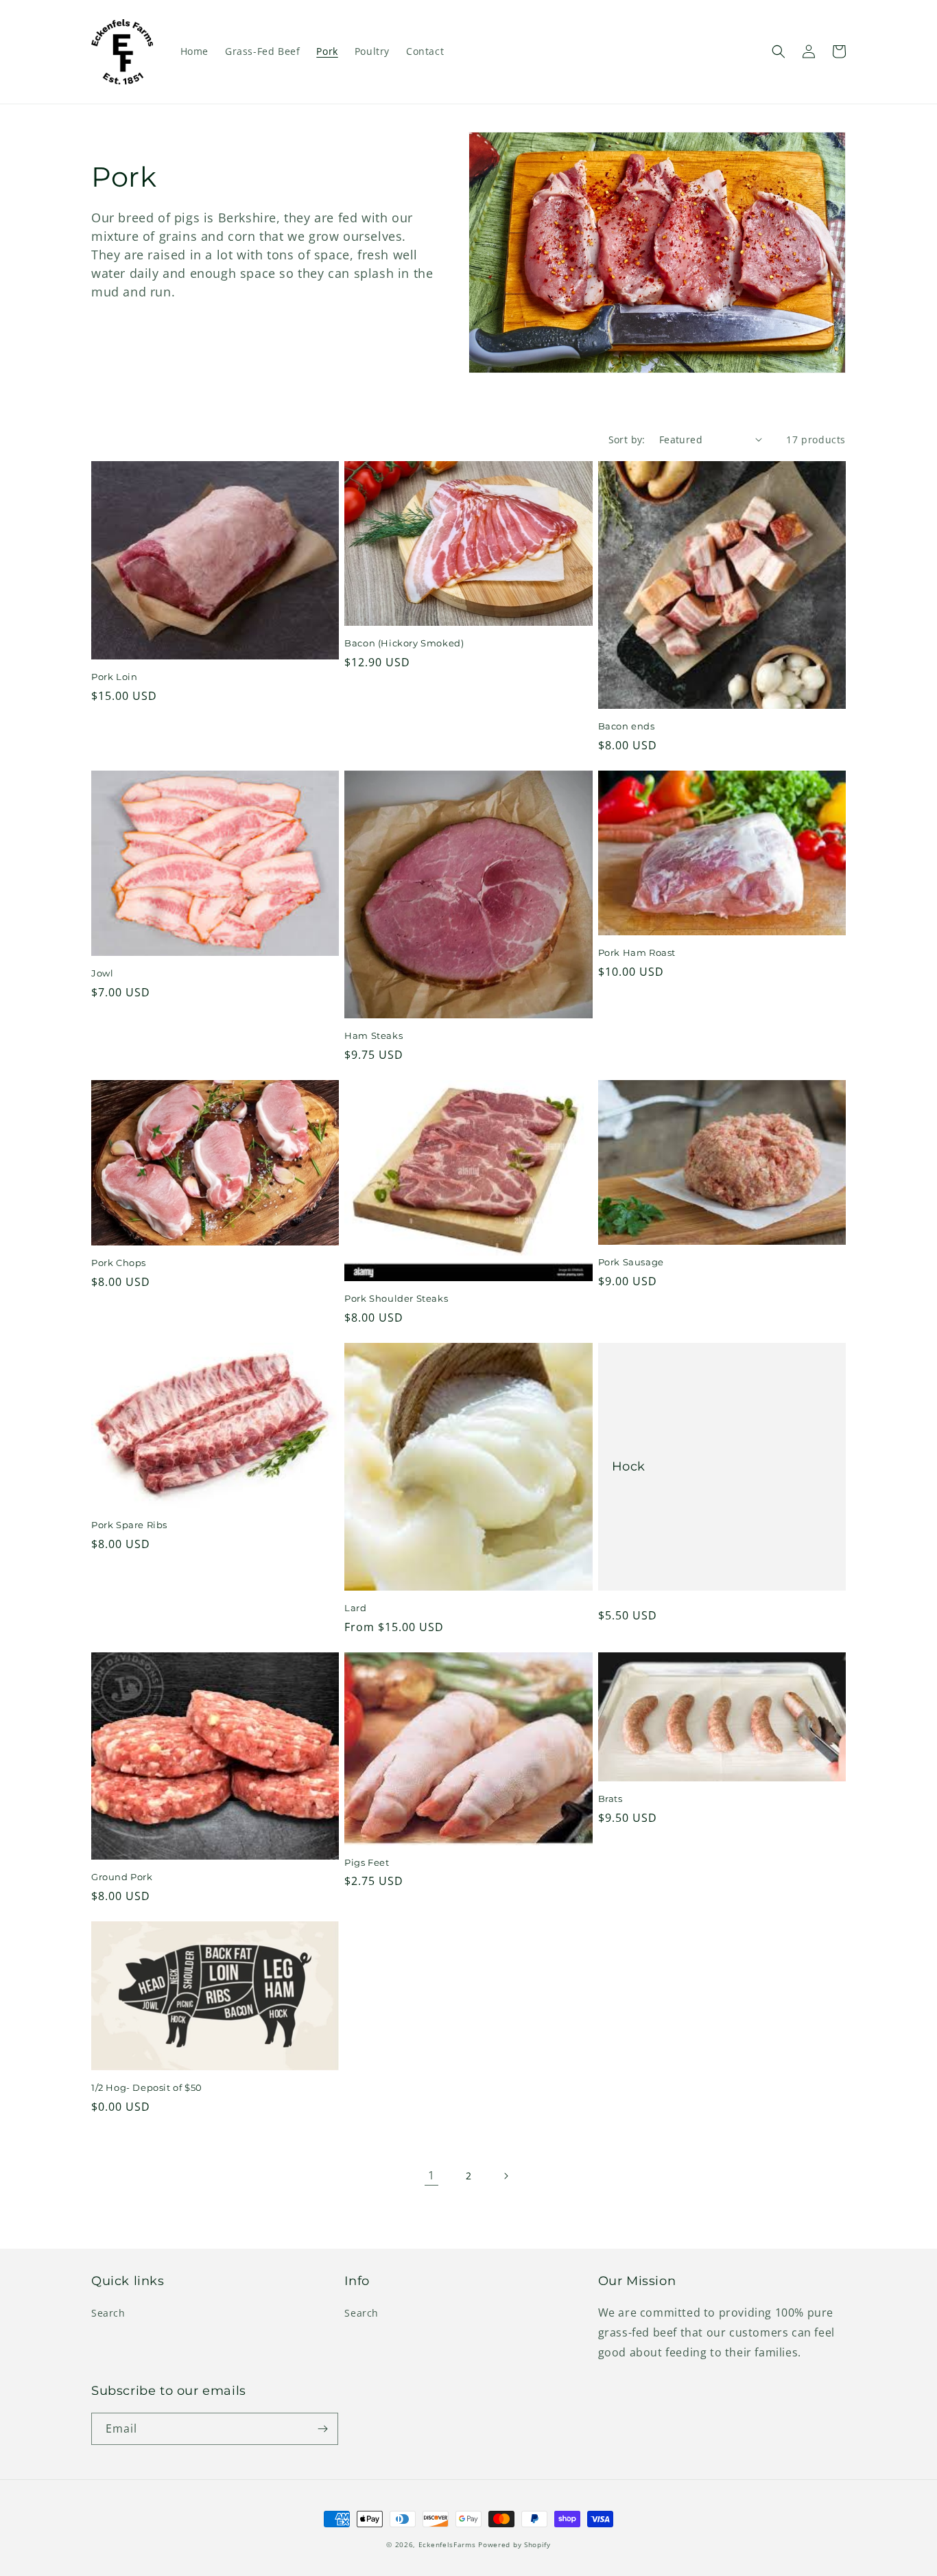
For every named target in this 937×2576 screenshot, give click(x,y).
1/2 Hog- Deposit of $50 (147, 2087)
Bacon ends (627, 726)
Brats (610, 1799)
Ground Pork (122, 1877)
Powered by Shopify (514, 2544)
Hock (629, 1466)
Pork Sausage (631, 1262)
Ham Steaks (373, 1035)
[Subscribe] (322, 2429)
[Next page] (506, 2176)
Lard (355, 1608)
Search (108, 2313)
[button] (779, 51)
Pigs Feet (367, 1862)
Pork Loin (114, 677)
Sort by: (627, 440)
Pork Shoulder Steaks (396, 1298)
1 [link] (431, 2175)
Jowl (102, 973)
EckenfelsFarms (447, 2544)
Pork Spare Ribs (129, 1525)
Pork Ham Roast (637, 952)
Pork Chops (119, 1263)
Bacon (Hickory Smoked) (404, 643)
